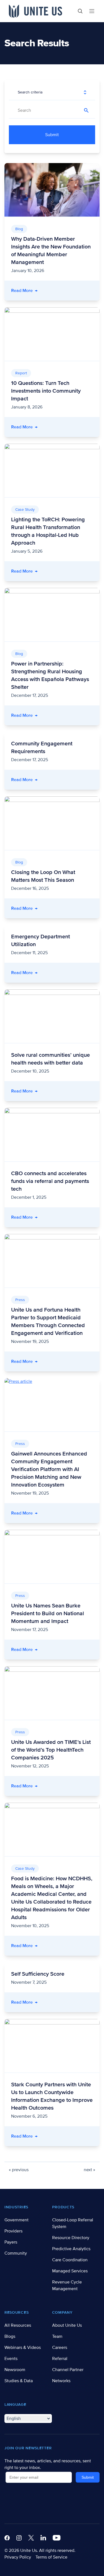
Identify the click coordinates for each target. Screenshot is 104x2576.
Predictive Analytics (71, 2249)
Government (17, 2220)
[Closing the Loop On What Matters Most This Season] (52, 823)
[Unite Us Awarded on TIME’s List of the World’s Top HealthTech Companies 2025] (52, 1693)
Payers (11, 2242)
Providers (13, 2231)
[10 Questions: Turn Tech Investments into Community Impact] (52, 334)
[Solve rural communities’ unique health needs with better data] (52, 1016)
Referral (60, 2359)
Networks (61, 2381)
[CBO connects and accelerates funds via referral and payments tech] (52, 1135)
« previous (19, 2170)
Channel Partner (68, 2370)
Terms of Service (51, 2557)
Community (16, 2253)
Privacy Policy (18, 2557)
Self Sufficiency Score (38, 1974)
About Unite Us (67, 2325)
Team (57, 2336)
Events (11, 2359)
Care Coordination (70, 2260)
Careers (60, 2348)
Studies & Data (19, 2381)
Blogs (10, 2336)
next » (89, 2170)
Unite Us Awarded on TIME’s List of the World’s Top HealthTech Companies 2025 (51, 1750)
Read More (55, 290)
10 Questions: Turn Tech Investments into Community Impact (46, 391)
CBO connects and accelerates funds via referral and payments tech (50, 1181)
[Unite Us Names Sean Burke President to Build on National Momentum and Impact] (52, 1557)
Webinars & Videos (23, 2348)
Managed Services (70, 2271)
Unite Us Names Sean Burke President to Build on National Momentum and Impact (48, 1614)
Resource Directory (71, 2238)
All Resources (18, 2325)
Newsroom (15, 2370)
